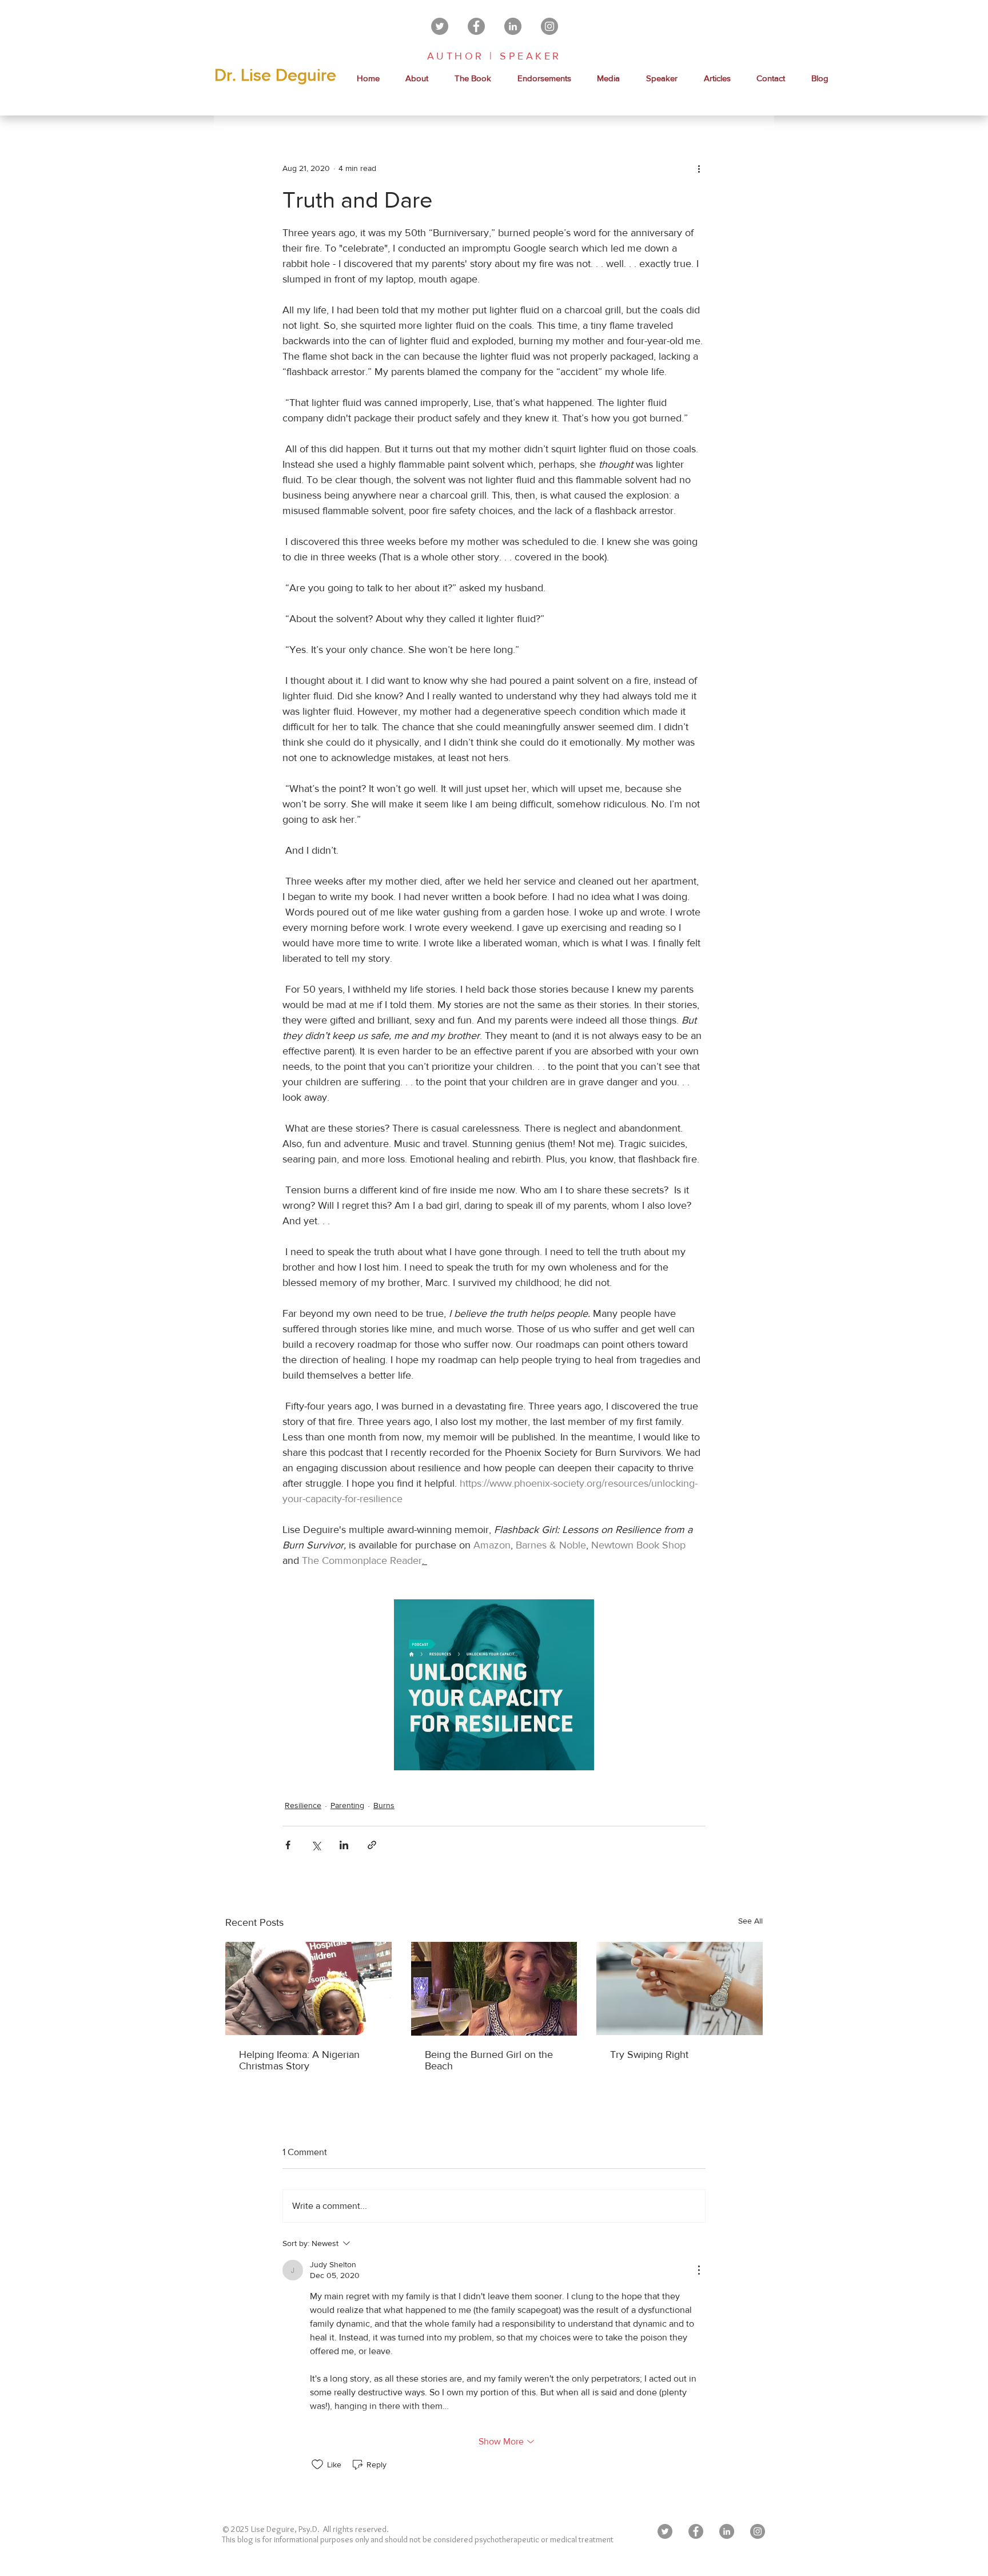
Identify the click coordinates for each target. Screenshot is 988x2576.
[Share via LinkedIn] (344, 1845)
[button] (609, 78)
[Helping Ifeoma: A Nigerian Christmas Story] (308, 1988)
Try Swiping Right (649, 2055)
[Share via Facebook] (288, 1845)
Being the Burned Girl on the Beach (489, 2060)
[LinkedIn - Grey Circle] (513, 26)
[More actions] (699, 168)
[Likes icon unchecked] (317, 2464)
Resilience (303, 1805)
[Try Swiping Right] (680, 1988)
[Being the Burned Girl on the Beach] (494, 1989)
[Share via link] (372, 1845)
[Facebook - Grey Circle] (476, 26)
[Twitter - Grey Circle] (440, 26)
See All (750, 1921)
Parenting (347, 1805)
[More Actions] (699, 2270)
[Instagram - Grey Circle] (549, 26)
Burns (384, 1805)
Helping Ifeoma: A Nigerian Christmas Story (299, 2060)
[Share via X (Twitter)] (316, 1845)
